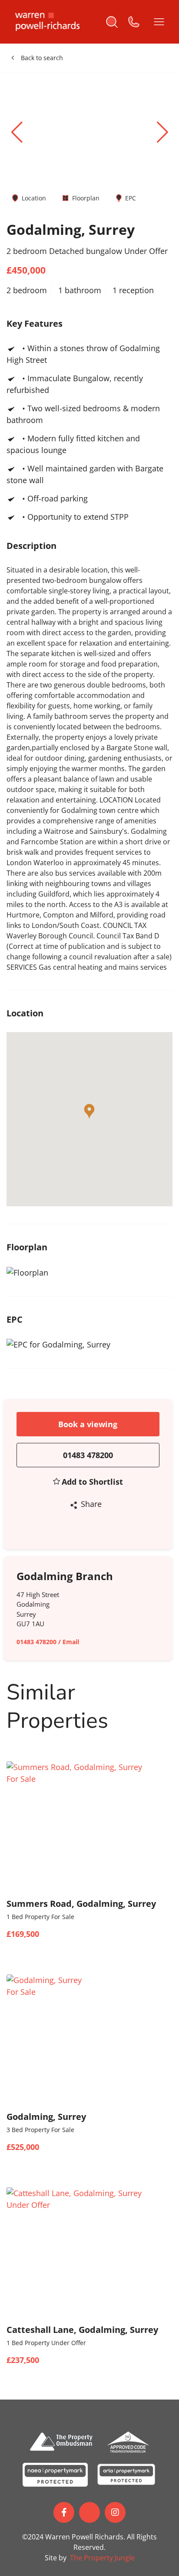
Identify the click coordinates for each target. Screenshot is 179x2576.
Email (71, 1642)
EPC (131, 198)
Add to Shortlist (92, 1482)
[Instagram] (115, 2512)
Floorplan (86, 198)
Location (34, 198)
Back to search (42, 58)
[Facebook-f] (64, 2512)
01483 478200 (88, 1455)
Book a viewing (88, 1424)
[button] (162, 132)
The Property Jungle (102, 2558)
